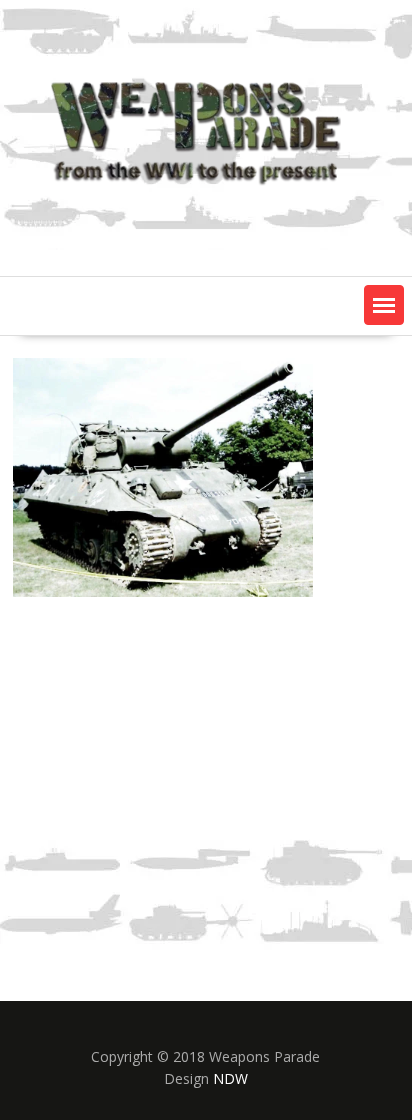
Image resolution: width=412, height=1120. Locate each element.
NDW (230, 1078)
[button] (384, 305)
